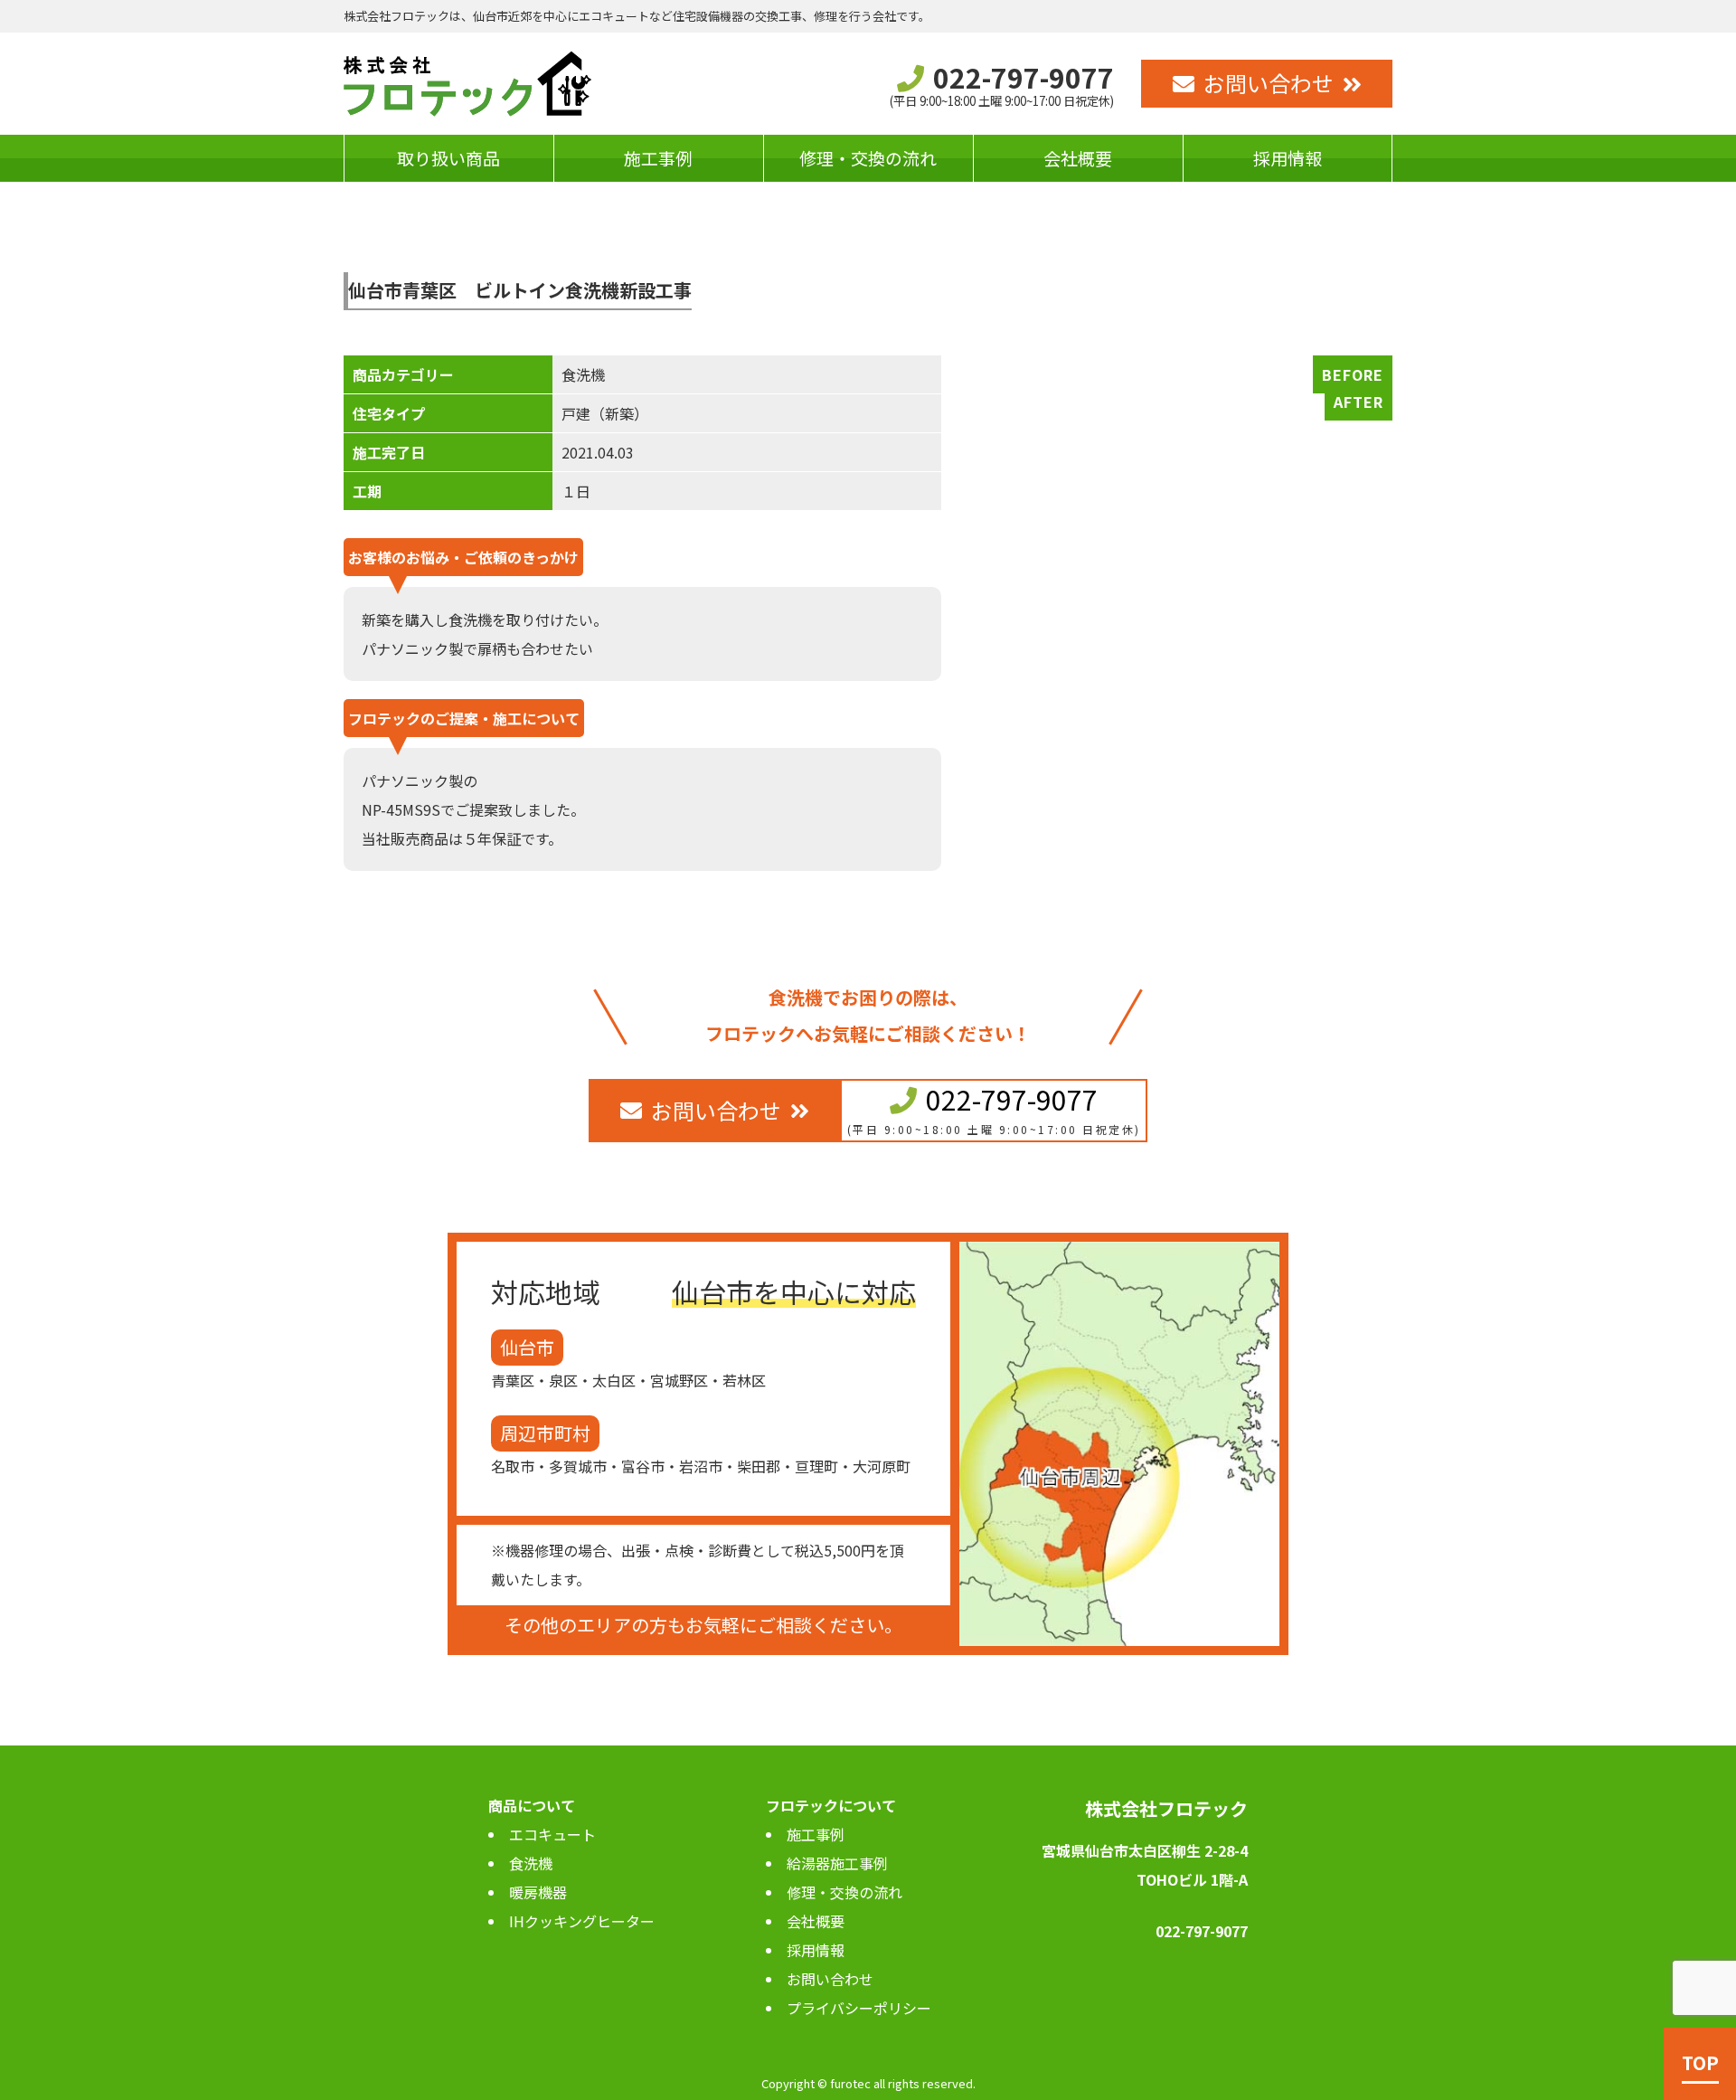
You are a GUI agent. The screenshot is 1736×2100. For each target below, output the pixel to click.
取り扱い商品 (448, 158)
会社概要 (1078, 158)
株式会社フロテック (1166, 1808)
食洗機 (531, 1863)
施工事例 (658, 158)
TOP (1700, 2062)
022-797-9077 (1012, 1099)
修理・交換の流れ (868, 158)
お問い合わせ (1269, 83)
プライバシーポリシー (859, 2008)
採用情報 (1288, 158)
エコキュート (552, 1834)
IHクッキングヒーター (582, 1921)
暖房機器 (538, 1892)
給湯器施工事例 (837, 1863)
